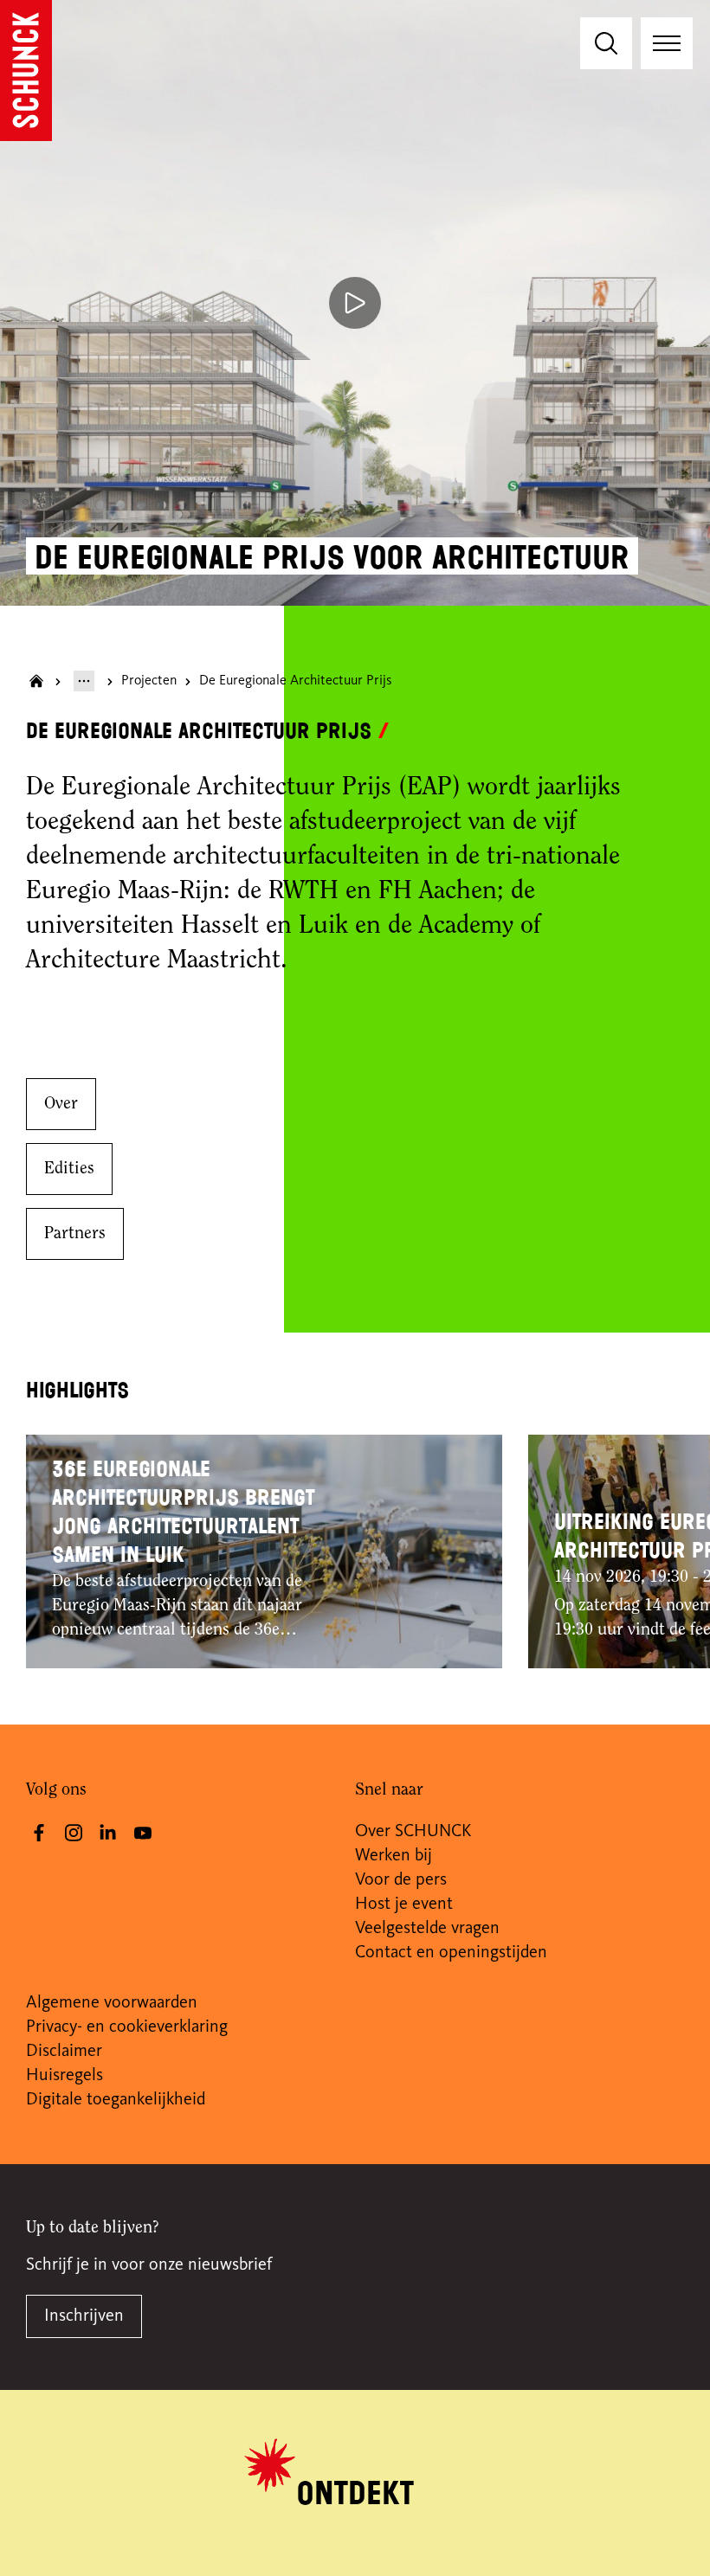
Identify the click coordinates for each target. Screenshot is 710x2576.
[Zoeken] (606, 43)
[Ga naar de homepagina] (26, 71)
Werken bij (394, 1856)
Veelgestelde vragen (427, 1929)
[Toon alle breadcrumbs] (84, 681)
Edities (69, 1169)
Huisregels (65, 2076)
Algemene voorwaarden (112, 2003)
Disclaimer (64, 2052)
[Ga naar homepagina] (36, 681)
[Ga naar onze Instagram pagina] (74, 1833)
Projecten (149, 681)
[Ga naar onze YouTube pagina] (143, 1833)
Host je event (404, 1905)
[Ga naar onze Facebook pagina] (39, 1833)
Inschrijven (84, 2316)
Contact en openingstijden (451, 1953)
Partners (75, 1234)
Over (61, 1104)
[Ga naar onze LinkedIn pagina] (108, 1833)
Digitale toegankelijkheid (116, 2100)
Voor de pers (401, 1880)
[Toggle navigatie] (667, 43)
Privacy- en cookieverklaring (127, 2027)
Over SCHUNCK (413, 1832)
